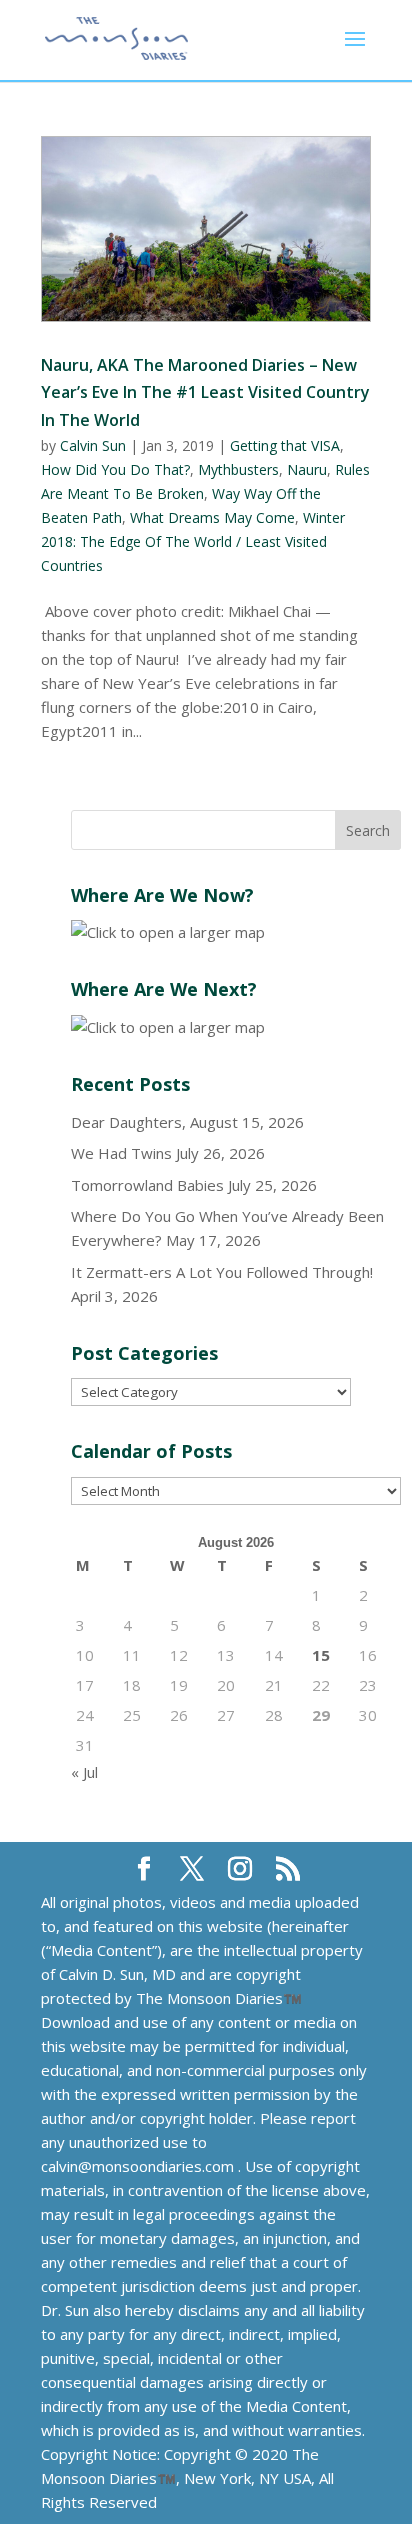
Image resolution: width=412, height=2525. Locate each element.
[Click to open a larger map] (168, 932)
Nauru (307, 469)
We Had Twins (121, 1153)
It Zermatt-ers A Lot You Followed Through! (222, 1272)
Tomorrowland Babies (147, 1185)
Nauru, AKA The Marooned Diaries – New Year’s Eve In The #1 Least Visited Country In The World (205, 392)
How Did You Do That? (115, 469)
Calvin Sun (93, 445)
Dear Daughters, (128, 1122)
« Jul (84, 1772)
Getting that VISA (285, 445)
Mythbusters (238, 469)
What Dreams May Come (212, 517)
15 (321, 1655)
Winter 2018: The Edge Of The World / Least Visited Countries (193, 541)
